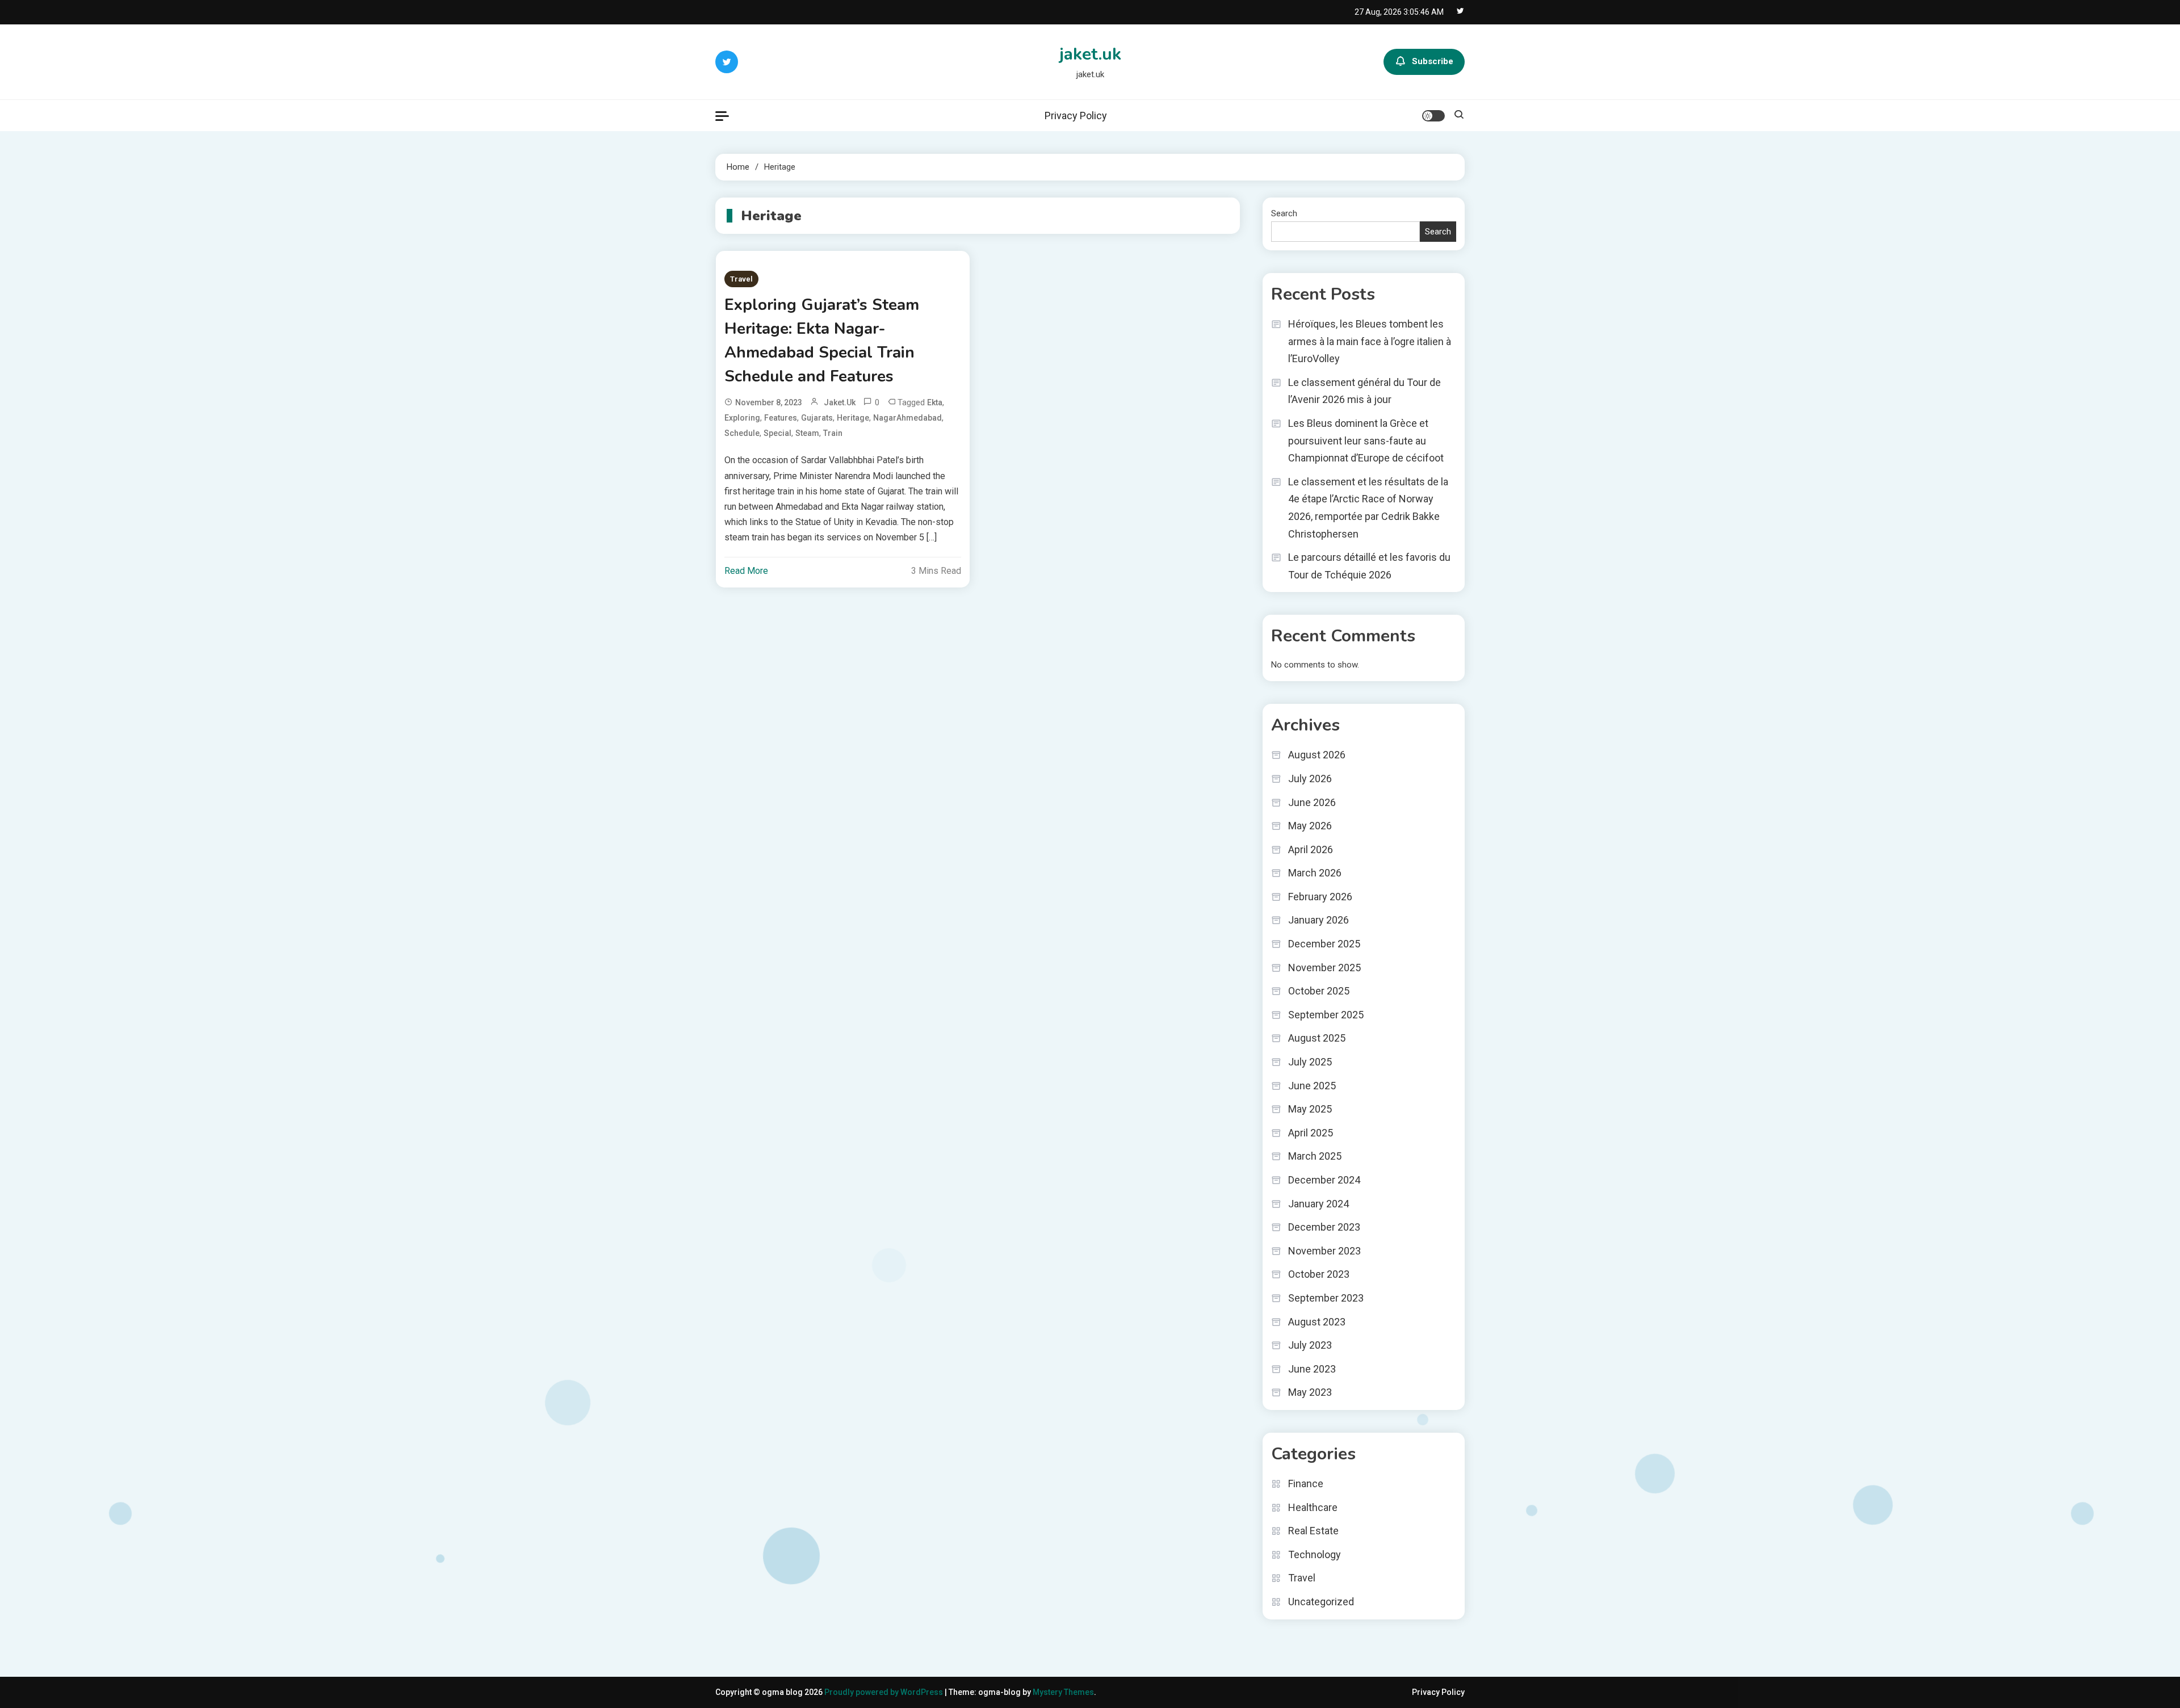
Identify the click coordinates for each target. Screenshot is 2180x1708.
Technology (1315, 1554)
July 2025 (1310, 1062)
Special (777, 433)
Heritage (853, 418)
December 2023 (1324, 1227)
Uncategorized (1321, 1602)
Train (833, 433)
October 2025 (1319, 991)
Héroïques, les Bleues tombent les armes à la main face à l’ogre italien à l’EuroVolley (1370, 341)
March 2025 (1315, 1156)
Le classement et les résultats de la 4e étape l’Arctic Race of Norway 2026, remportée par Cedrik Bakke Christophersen (1368, 508)
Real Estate (1313, 1531)
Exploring (742, 418)
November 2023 (1324, 1251)
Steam (807, 433)
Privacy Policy (1076, 116)
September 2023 (1326, 1298)
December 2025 (1324, 944)
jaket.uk (1090, 54)
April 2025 (1311, 1133)
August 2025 (1317, 1038)
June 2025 (1312, 1086)
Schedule (742, 433)
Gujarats (817, 418)
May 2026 (1310, 826)
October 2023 (1319, 1274)
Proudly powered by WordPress (884, 1692)
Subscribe (1433, 61)
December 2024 (1324, 1180)
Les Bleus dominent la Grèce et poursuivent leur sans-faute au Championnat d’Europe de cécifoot (1366, 440)
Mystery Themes (1063, 1692)
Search (1284, 213)
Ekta (935, 402)
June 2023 (1312, 1369)
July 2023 (1310, 1345)
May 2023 (1310, 1392)
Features (781, 418)
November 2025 (1324, 968)
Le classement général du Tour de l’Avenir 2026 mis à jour (1364, 391)
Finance (1306, 1484)
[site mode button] (1433, 116)
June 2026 (1312, 802)
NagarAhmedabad (907, 418)
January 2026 (1319, 920)
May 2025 (1310, 1109)
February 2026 (1320, 897)
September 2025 (1326, 1015)
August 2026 (1317, 755)
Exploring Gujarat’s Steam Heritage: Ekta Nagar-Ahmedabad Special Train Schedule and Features (822, 341)
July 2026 (1310, 779)
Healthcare (1313, 1507)
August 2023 (1317, 1322)
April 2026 (1311, 849)
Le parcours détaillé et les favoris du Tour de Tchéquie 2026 (1369, 566)
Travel (741, 279)
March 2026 (1315, 873)
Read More (746, 571)
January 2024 (1319, 1204)
